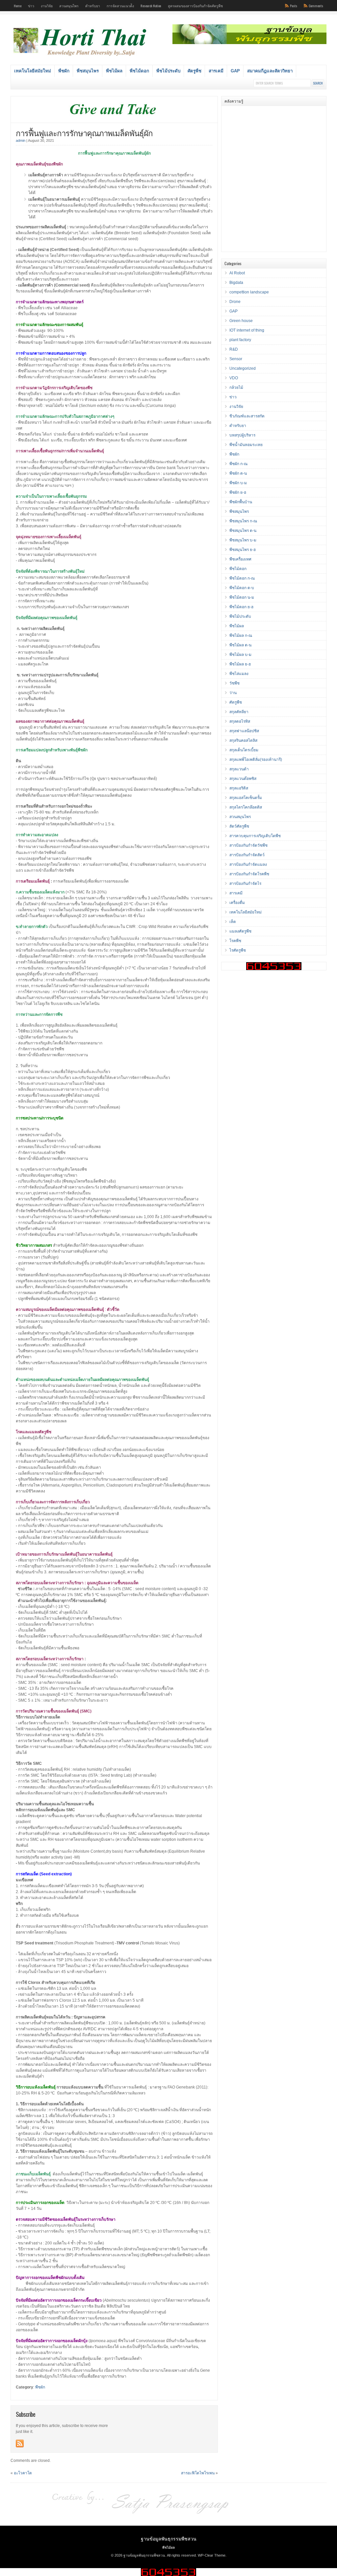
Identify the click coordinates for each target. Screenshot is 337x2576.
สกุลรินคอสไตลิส (243, 740)
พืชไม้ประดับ (168, 71)
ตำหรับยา (93, 6)
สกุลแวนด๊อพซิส (243, 779)
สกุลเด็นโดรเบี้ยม (244, 750)
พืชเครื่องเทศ (240, 559)
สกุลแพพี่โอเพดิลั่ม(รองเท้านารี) (256, 760)
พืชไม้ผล (114, 71)
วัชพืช (234, 683)
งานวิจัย (47, 6)
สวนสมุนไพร (69, 6)
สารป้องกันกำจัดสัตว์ (247, 855)
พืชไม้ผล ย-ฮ (240, 664)
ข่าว (31, 6)
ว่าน (233, 693)
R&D (234, 349)
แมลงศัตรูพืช (240, 931)
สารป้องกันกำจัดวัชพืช (248, 845)
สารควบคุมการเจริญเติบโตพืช (255, 836)
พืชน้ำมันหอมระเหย (246, 445)
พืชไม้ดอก (139, 71)
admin (21, 140)
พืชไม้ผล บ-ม (240, 655)
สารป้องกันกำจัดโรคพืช (249, 874)
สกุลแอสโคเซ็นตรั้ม (246, 798)
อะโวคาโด (23, 2473)
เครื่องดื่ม (237, 903)
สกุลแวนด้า (239, 769)
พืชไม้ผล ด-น (240, 645)
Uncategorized (243, 368)
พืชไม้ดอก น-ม (242, 597)
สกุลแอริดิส (239, 788)
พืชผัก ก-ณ (238, 464)
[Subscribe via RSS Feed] (20, 2443)
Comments (316, 6)
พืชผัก (64, 71)
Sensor (236, 359)
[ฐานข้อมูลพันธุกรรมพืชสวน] (81, 57)
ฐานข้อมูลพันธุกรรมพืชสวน (169, 2538)
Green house (241, 321)
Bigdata (236, 283)
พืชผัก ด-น (238, 473)
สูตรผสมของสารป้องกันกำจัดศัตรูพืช (195, 6)
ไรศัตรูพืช (238, 950)
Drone (235, 302)
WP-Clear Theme (212, 2555)
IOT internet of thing (247, 330)
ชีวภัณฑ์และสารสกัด (247, 416)
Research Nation (151, 6)
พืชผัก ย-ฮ (238, 492)
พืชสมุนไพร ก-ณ (243, 521)
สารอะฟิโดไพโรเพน (198, 2473)
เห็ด (233, 922)
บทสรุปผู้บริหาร (242, 435)
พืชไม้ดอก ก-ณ (242, 578)
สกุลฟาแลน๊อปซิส (244, 731)
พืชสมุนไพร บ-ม (243, 540)
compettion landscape (249, 292)
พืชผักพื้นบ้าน (241, 502)
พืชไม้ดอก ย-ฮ (241, 607)
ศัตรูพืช (194, 71)
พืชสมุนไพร (88, 71)
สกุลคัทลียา (239, 712)
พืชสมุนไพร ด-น (243, 531)
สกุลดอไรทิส (240, 721)
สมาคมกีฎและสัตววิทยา (270, 71)
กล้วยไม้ (236, 388)
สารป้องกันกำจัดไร (245, 884)
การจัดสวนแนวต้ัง (120, 6)
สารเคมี (216, 71)
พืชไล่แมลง (239, 674)
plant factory (240, 340)
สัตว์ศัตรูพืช (239, 826)
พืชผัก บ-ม (238, 483)
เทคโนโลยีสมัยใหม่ (33, 71)
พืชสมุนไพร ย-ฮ (243, 550)
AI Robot (237, 273)
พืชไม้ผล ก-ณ (241, 636)
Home (18, 6)
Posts (294, 6)
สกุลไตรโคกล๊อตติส (246, 807)
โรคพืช (235, 941)
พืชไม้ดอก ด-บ (242, 588)
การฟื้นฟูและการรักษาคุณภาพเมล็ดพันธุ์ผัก (84, 133)
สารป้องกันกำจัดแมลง (248, 864)
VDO (234, 378)
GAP (235, 71)
